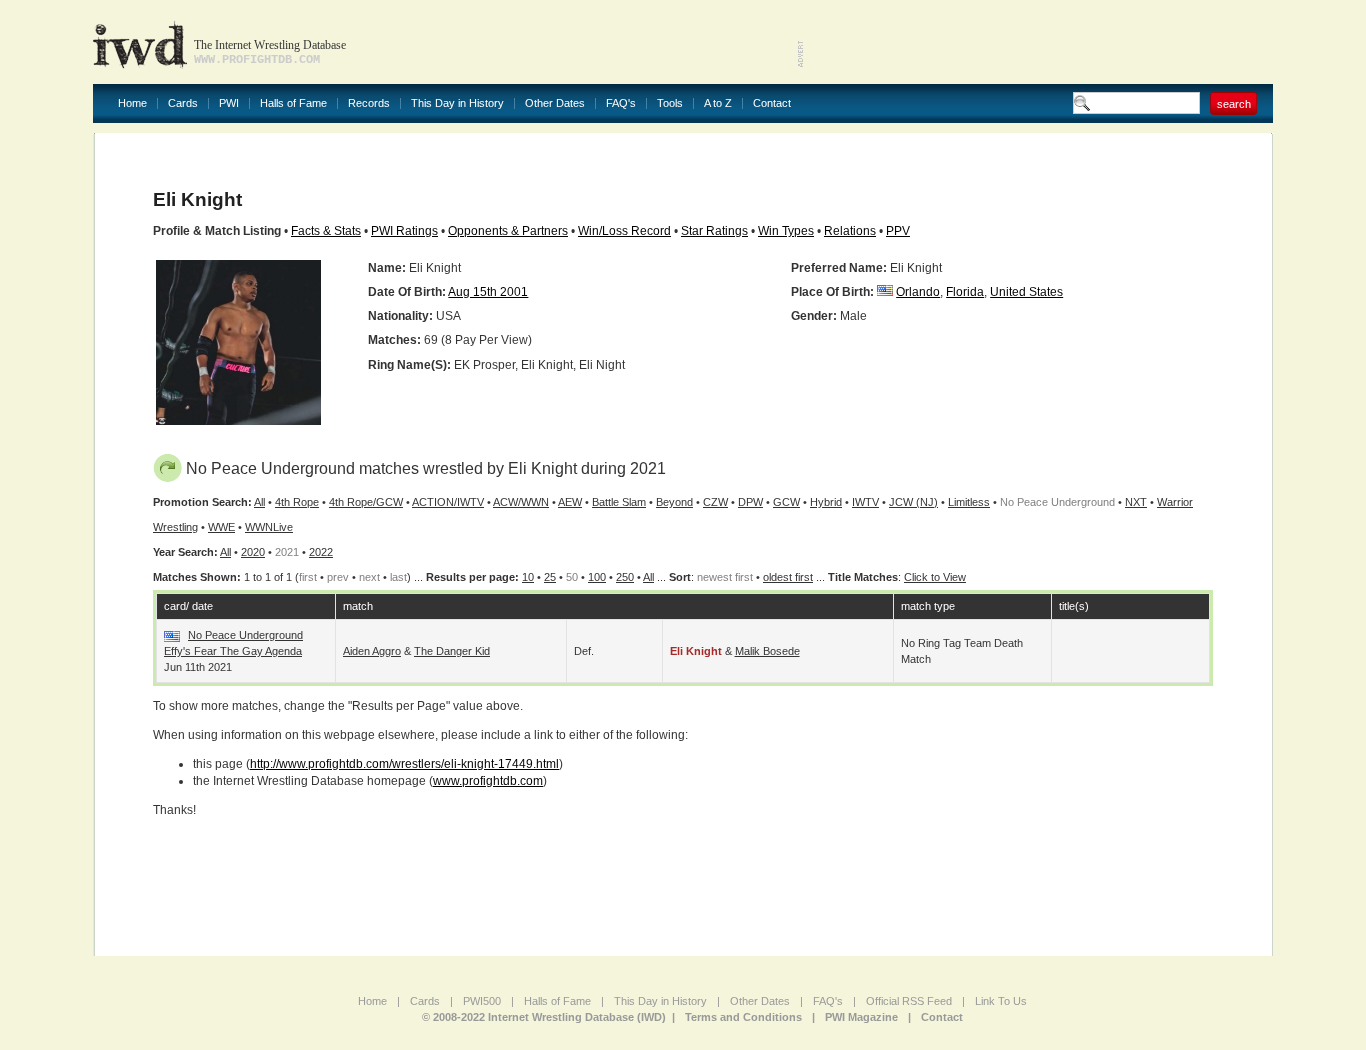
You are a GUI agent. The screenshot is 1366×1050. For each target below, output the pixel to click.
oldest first (788, 577)
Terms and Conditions (743, 1017)
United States (1026, 292)
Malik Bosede (767, 651)
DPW (750, 502)
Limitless (969, 502)
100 (597, 577)
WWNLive (269, 527)
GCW (786, 502)
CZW (715, 502)
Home (132, 103)
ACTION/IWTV (448, 502)
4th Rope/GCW (366, 502)
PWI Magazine (861, 1017)
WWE (221, 527)
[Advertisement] (1039, 40)
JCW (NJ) (913, 502)
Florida (965, 292)
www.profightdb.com (488, 781)
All (259, 502)
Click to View (935, 577)
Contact (772, 103)
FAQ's (621, 103)
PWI (229, 103)
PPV (898, 231)
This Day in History (457, 103)
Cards (183, 103)
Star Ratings (714, 231)
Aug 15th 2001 (488, 292)
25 (550, 577)
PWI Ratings (404, 231)
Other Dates (555, 103)
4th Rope (297, 502)
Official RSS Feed (909, 1001)
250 (625, 577)
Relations (850, 231)
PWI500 (482, 1001)
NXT (1136, 502)
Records (369, 103)
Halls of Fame (293, 103)
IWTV (865, 502)
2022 (321, 552)
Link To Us (1001, 1001)
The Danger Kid (452, 651)
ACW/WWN (521, 502)
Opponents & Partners (508, 231)
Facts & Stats (326, 231)
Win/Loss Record (624, 231)
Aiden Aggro (372, 651)
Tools (670, 103)
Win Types (786, 231)
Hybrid (826, 502)
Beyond (674, 502)
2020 (253, 552)
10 (528, 577)
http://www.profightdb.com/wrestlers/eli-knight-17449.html (404, 764)
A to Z (718, 103)
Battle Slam (619, 502)
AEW (570, 502)
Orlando (918, 292)
